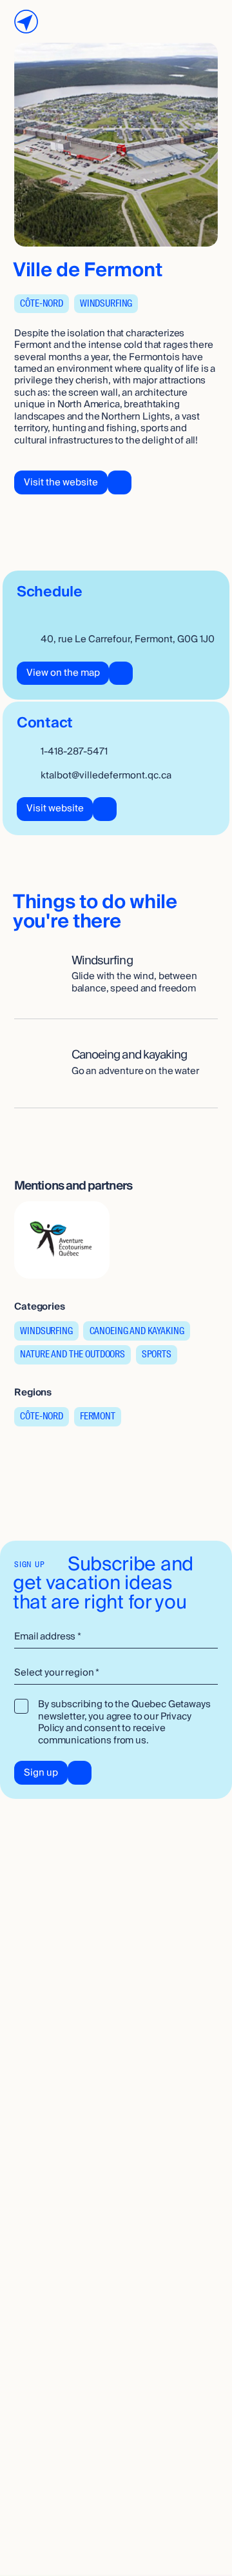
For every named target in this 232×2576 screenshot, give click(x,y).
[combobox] (116, 1674)
